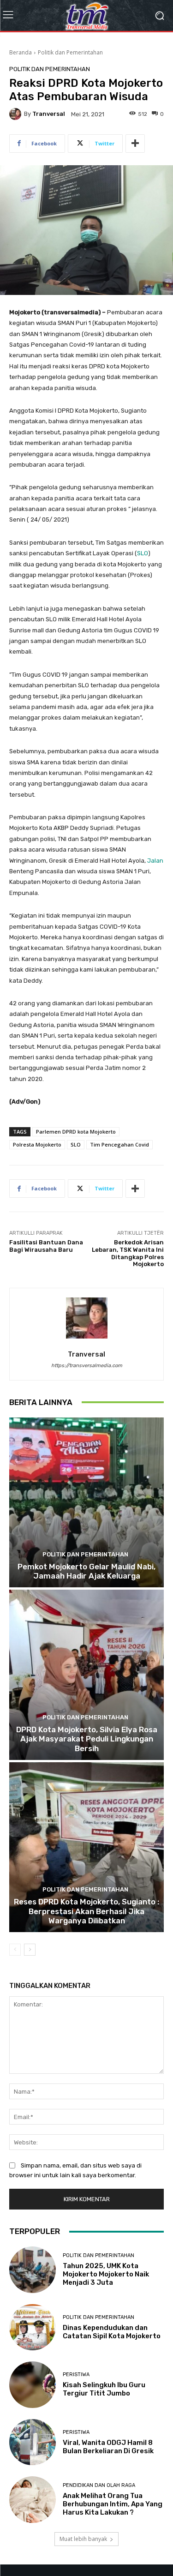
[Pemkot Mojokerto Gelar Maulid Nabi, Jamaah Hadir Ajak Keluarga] (86, 1503)
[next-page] (30, 1950)
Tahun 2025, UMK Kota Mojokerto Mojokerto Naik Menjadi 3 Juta (106, 2274)
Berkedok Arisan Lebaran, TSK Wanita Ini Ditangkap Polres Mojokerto (128, 1253)
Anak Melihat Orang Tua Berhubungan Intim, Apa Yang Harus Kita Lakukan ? (113, 2504)
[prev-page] (15, 1950)
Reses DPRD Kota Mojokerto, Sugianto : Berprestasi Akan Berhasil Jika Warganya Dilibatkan (86, 1911)
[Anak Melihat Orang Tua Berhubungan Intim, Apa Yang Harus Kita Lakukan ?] (33, 2500)
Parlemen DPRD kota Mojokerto (76, 1132)
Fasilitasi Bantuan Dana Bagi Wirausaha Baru (46, 1246)
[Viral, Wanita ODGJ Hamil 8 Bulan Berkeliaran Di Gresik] (33, 2442)
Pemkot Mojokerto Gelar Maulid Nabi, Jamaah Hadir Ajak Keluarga (86, 1571)
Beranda (21, 52)
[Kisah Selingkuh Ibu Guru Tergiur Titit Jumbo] (33, 2385)
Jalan (155, 861)
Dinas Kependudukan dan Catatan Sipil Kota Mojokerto (112, 2332)
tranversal (49, 114)
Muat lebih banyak (83, 2539)
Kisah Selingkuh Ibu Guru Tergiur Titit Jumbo (104, 2389)
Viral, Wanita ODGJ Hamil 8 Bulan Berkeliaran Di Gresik (108, 2447)
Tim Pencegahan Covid (119, 1144)
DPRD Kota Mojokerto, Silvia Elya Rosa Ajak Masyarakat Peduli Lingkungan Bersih (87, 1739)
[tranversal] (17, 114)
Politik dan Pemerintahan (70, 52)
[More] (135, 144)
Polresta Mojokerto (37, 1144)
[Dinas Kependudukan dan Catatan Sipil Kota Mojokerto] (33, 2327)
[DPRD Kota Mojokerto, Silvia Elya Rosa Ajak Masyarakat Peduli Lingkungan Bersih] (86, 1675)
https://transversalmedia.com (87, 1366)
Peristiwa (76, 2375)
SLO (143, 553)
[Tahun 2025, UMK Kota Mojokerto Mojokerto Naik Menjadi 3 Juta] (33, 2270)
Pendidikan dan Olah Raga (99, 2485)
